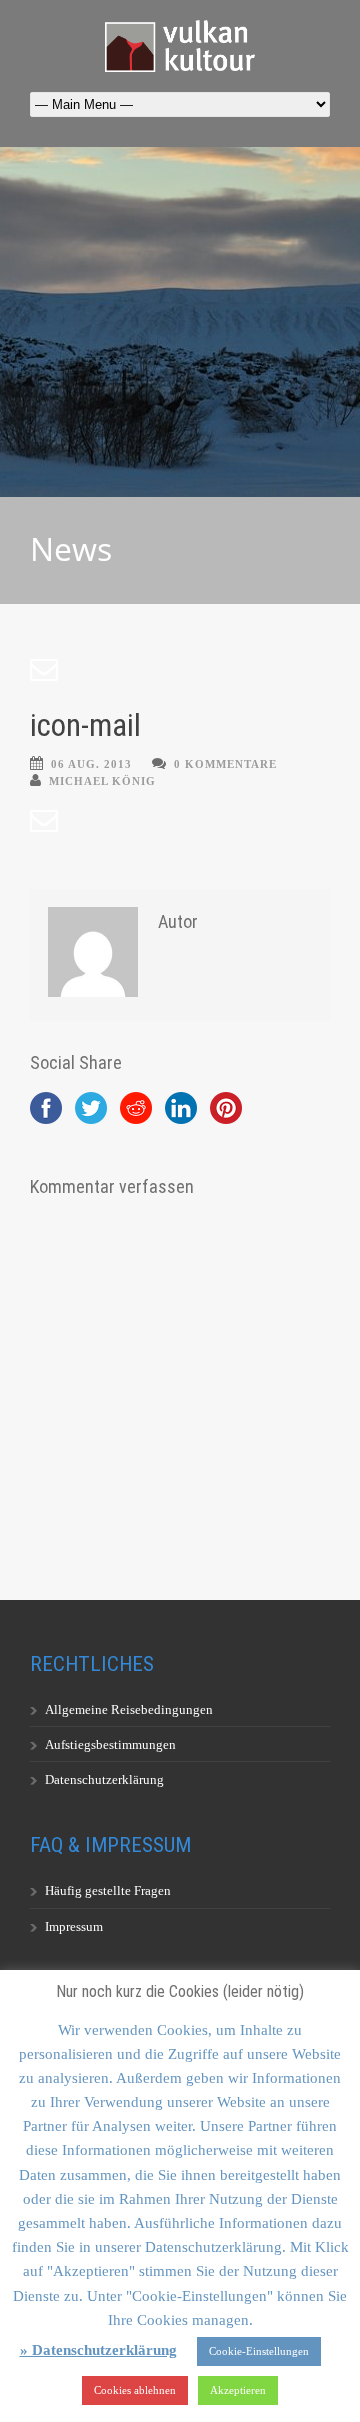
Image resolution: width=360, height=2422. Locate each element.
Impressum (74, 1926)
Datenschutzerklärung (104, 1779)
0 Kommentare (225, 764)
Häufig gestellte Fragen (108, 1890)
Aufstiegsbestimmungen (110, 1744)
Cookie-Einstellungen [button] (259, 2351)
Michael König (102, 781)
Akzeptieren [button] (238, 2390)
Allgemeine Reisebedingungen (129, 1709)
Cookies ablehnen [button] (135, 2390)
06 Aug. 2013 (91, 764)
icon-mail (85, 725)
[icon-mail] (180, 670)
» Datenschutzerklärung (98, 2350)
